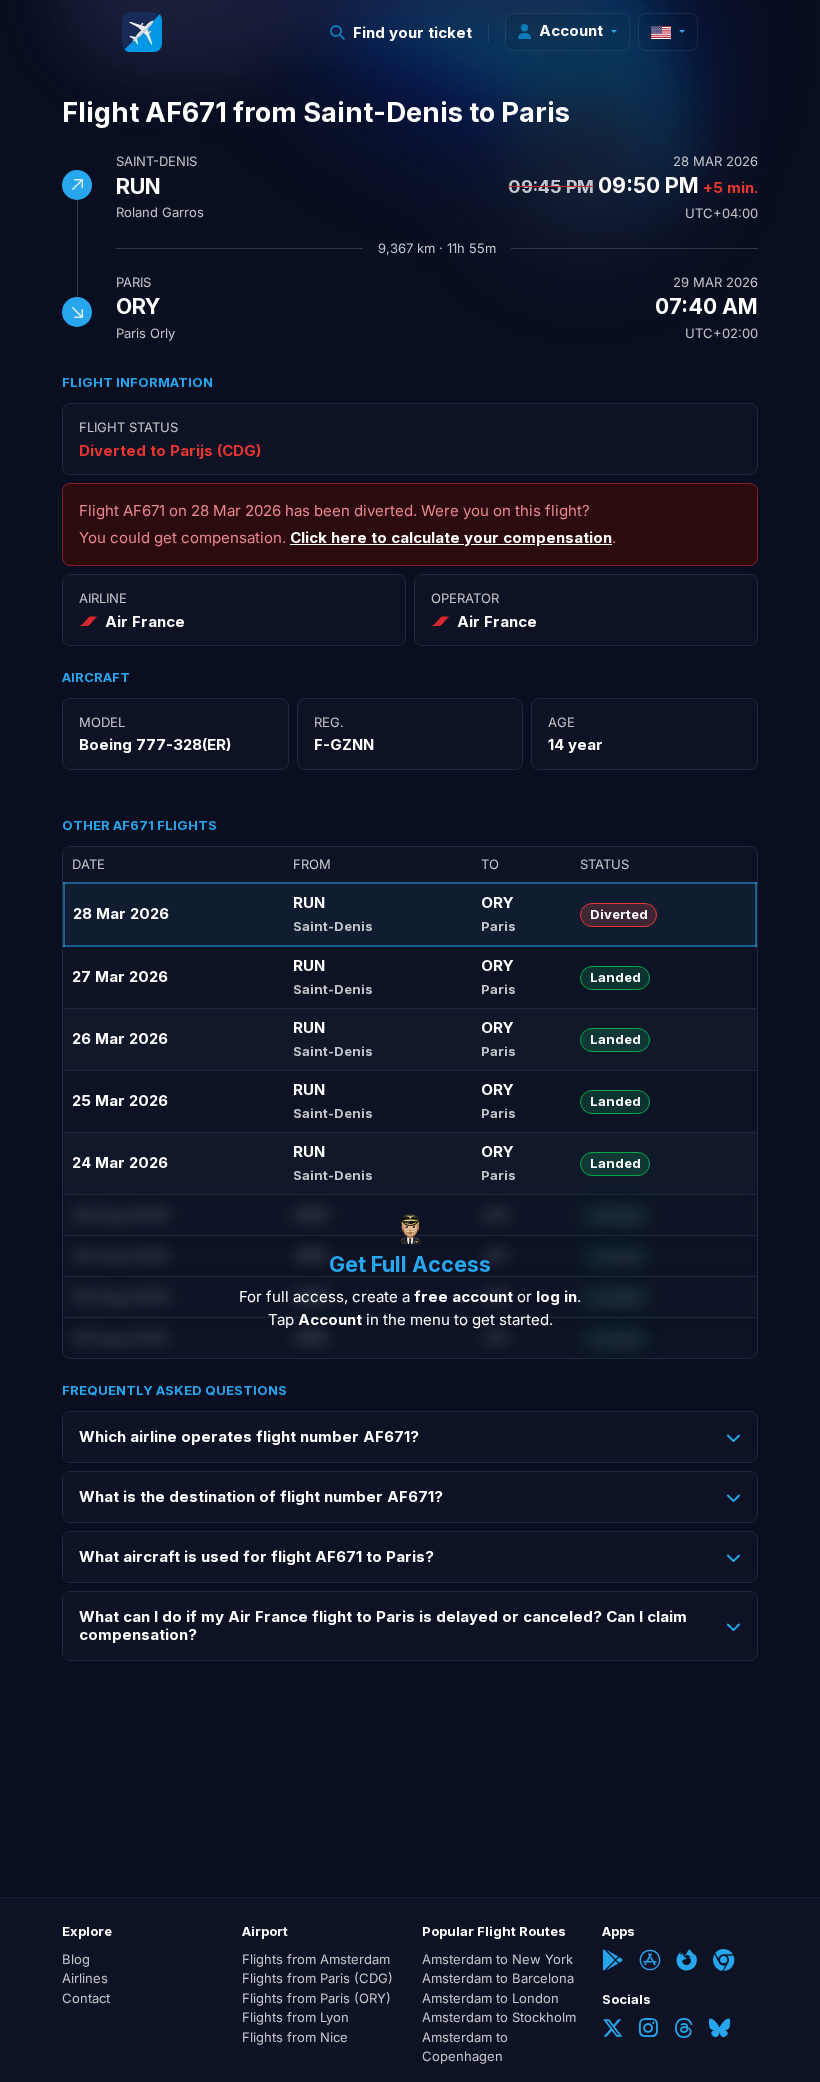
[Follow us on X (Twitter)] (612, 2030)
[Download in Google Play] (612, 1962)
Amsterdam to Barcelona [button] (498, 1978)
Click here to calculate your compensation (451, 537)
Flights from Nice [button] (295, 2037)
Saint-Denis (156, 161)
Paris (133, 282)
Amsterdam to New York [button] (497, 1959)
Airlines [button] (85, 1978)
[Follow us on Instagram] (648, 2030)
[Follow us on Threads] (683, 2030)
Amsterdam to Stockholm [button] (499, 2017)
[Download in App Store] (649, 1962)
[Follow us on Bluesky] (719, 2030)
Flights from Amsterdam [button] (316, 1959)
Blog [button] (76, 1959)
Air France (145, 621)
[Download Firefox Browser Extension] (686, 1962)
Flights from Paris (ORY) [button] (316, 1998)
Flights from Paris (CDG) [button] (317, 1978)
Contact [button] (86, 1998)
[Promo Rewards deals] (142, 32)
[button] (401, 32)
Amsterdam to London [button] (490, 1998)
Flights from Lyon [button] (295, 2017)
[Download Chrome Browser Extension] (723, 1962)
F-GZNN (344, 744)
